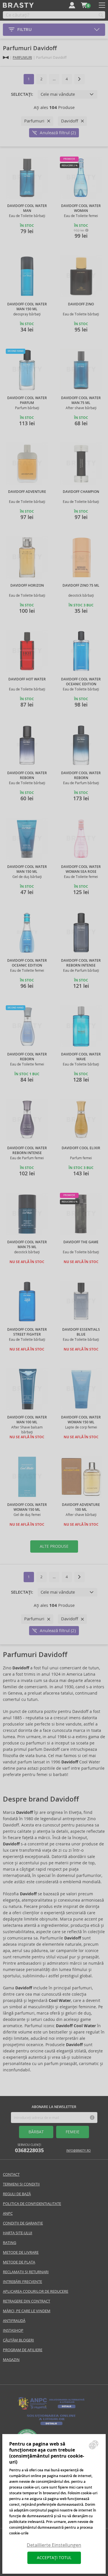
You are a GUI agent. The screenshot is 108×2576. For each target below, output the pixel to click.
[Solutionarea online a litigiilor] (51, 2425)
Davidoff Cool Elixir (81, 1148)
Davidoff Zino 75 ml (81, 586)
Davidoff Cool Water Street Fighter (27, 1332)
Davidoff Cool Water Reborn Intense (81, 963)
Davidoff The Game (81, 1242)
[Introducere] (6, 57)
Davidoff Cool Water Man (27, 208)
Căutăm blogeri (18, 2340)
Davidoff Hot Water (27, 679)
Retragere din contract (26, 2301)
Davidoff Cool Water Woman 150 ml (81, 1420)
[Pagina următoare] (79, 79)
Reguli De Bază (17, 2194)
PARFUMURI (22, 57)
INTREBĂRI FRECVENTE (22, 2282)
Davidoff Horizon (27, 586)
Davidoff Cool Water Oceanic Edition (81, 682)
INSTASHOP (13, 2330)
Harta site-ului (18, 2233)
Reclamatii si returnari (26, 2272)
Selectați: (22, 94)
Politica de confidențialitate (32, 2204)
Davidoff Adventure (27, 492)
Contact (11, 2174)
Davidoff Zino (81, 304)
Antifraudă (14, 2321)
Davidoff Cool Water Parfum (27, 400)
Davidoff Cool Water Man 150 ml (27, 307)
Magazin (11, 2360)
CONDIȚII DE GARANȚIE (23, 2223)
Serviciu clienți (29, 2148)
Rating (10, 2243)
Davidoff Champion (81, 492)
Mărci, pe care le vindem (27, 2311)
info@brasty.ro (78, 2151)
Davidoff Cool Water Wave (81, 1057)
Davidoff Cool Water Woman (81, 208)
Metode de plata (19, 2262)
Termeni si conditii (21, 2184)
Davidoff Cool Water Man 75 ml (81, 400)
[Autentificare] (72, 5)
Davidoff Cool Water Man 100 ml (27, 1420)
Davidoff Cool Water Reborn (27, 775)
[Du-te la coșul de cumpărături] (84, 5)
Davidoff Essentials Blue (81, 1332)
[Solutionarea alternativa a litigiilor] (51, 2409)
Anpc (8, 2213)
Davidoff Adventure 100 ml (81, 1507)
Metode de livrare (21, 2252)
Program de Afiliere (23, 2350)
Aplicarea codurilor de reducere (36, 2291)
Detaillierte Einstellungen (54, 2545)
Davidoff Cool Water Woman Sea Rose (81, 869)
